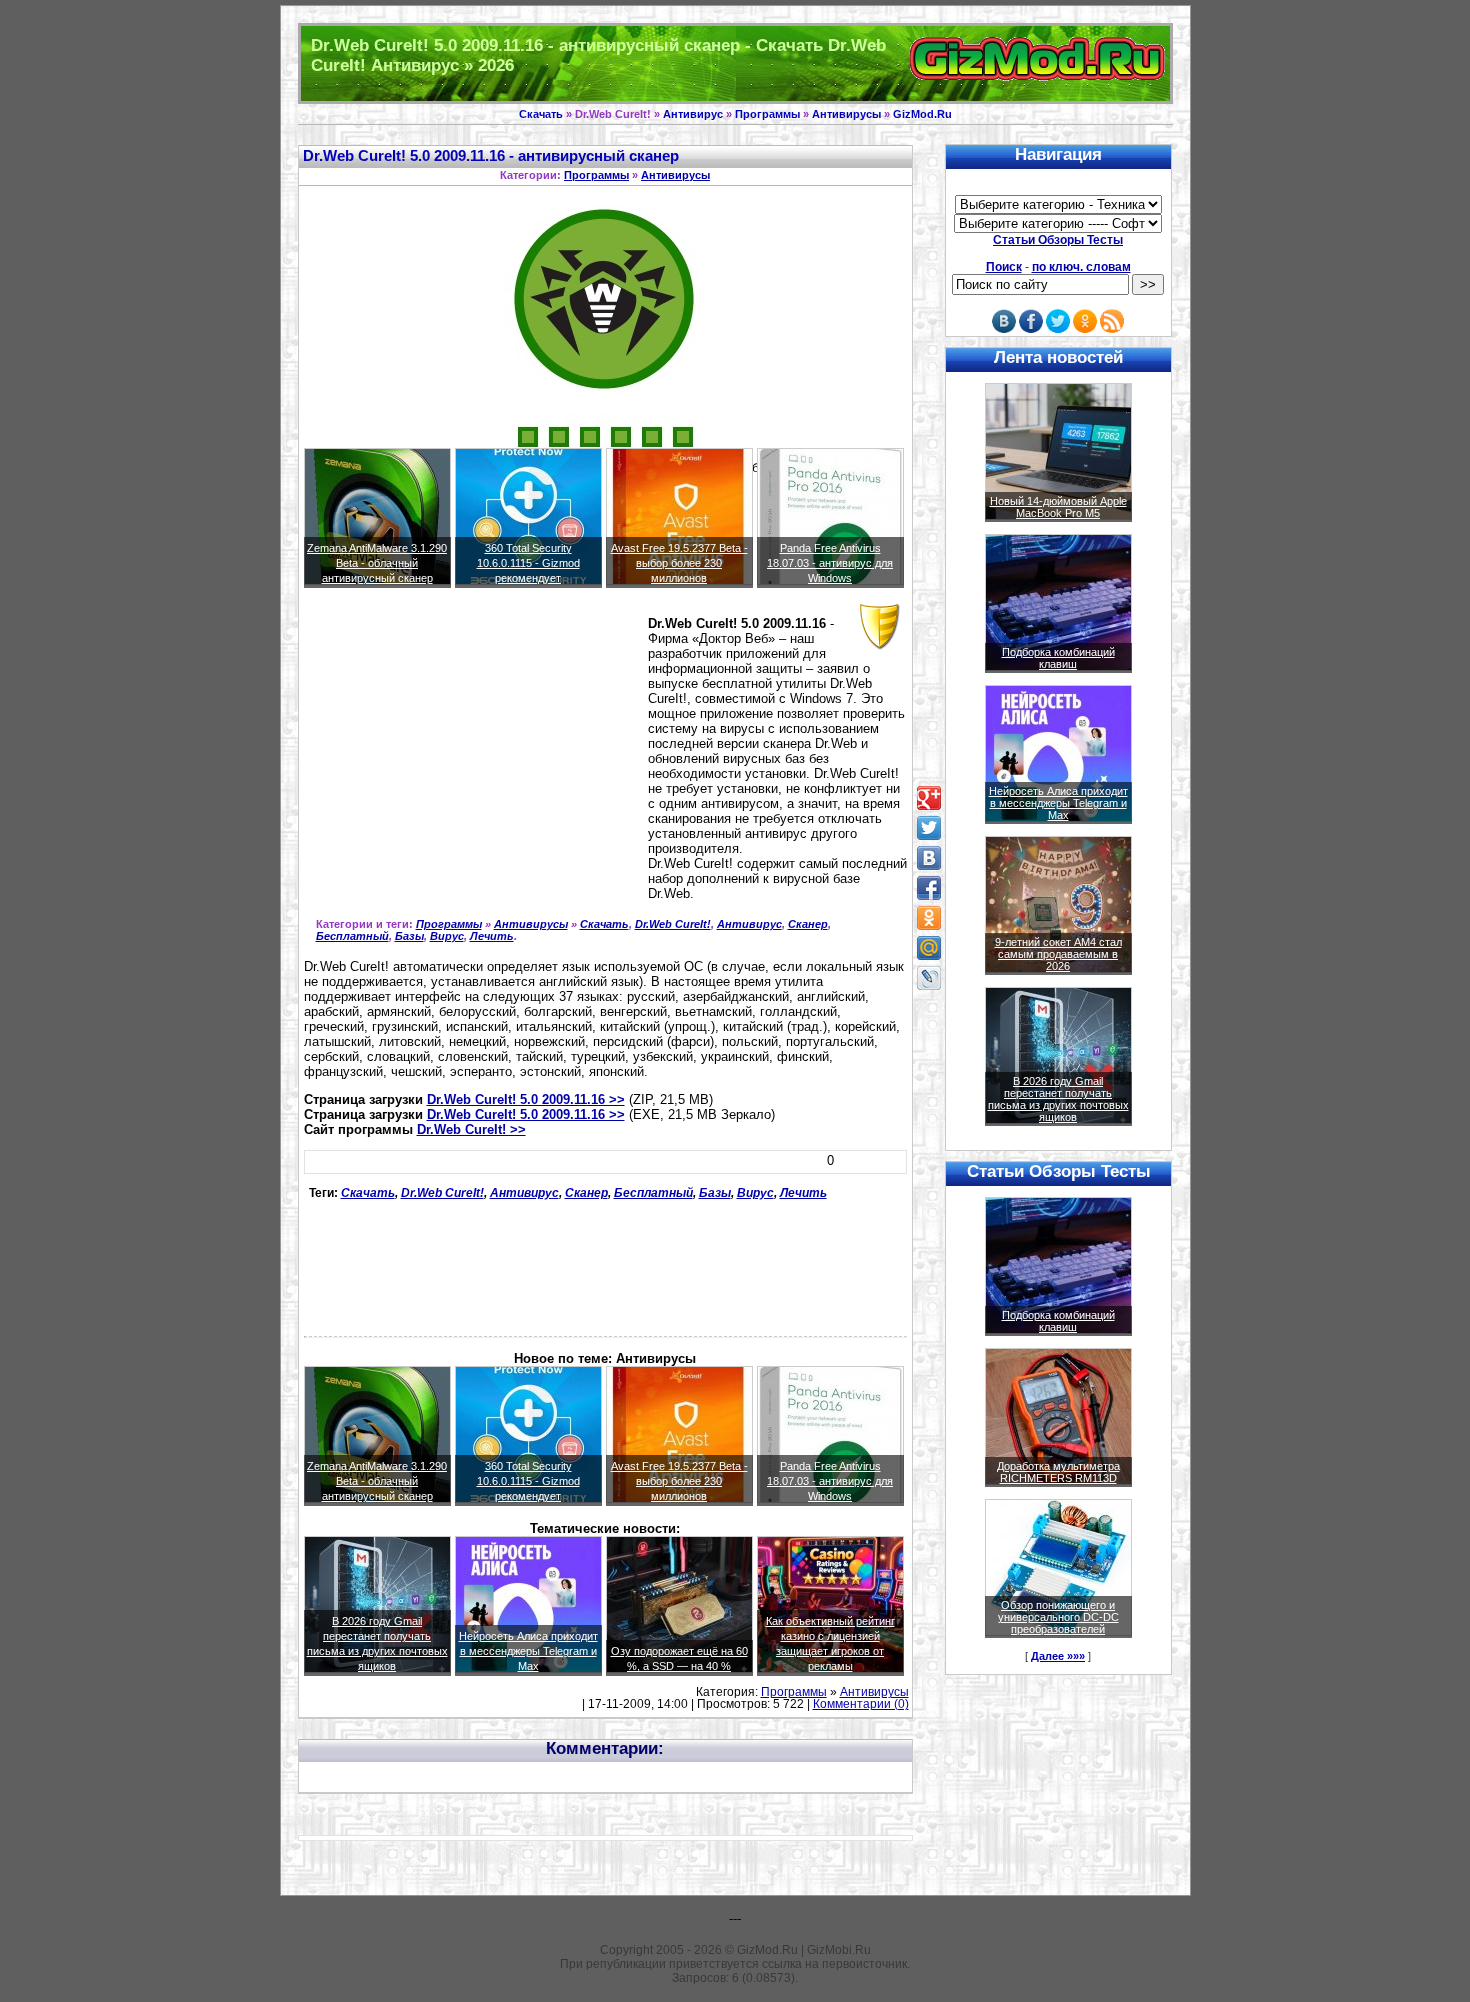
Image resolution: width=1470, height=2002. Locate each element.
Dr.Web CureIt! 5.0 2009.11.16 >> (526, 1099)
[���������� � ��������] (929, 858)
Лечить (492, 936)
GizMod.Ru (922, 114)
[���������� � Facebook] (929, 888)
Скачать (541, 114)
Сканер (808, 924)
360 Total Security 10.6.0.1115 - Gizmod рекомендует (528, 563)
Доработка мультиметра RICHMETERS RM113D (1058, 1472)
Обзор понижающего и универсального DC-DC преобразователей (1058, 1617)
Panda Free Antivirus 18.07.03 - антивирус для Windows (830, 563)
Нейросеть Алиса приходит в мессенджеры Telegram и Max (528, 1651)
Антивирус (693, 114)
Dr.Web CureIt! (673, 924)
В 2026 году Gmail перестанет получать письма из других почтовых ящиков (1058, 1099)
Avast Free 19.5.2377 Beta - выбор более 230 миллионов (679, 563)
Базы (409, 936)
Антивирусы (846, 114)
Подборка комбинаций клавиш (1058, 658)
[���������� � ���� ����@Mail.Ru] (929, 948)
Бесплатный (352, 936)
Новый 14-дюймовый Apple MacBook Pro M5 (1058, 507)
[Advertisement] (472, 758)
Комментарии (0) (861, 1704)
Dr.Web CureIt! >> (471, 1129)
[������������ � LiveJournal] (929, 978)
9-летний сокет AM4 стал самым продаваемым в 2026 (1058, 954)
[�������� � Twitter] (929, 828)
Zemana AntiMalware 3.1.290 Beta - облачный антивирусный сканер (377, 563)
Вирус (447, 936)
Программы (767, 114)
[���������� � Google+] (929, 798)
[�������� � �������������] (929, 918)
